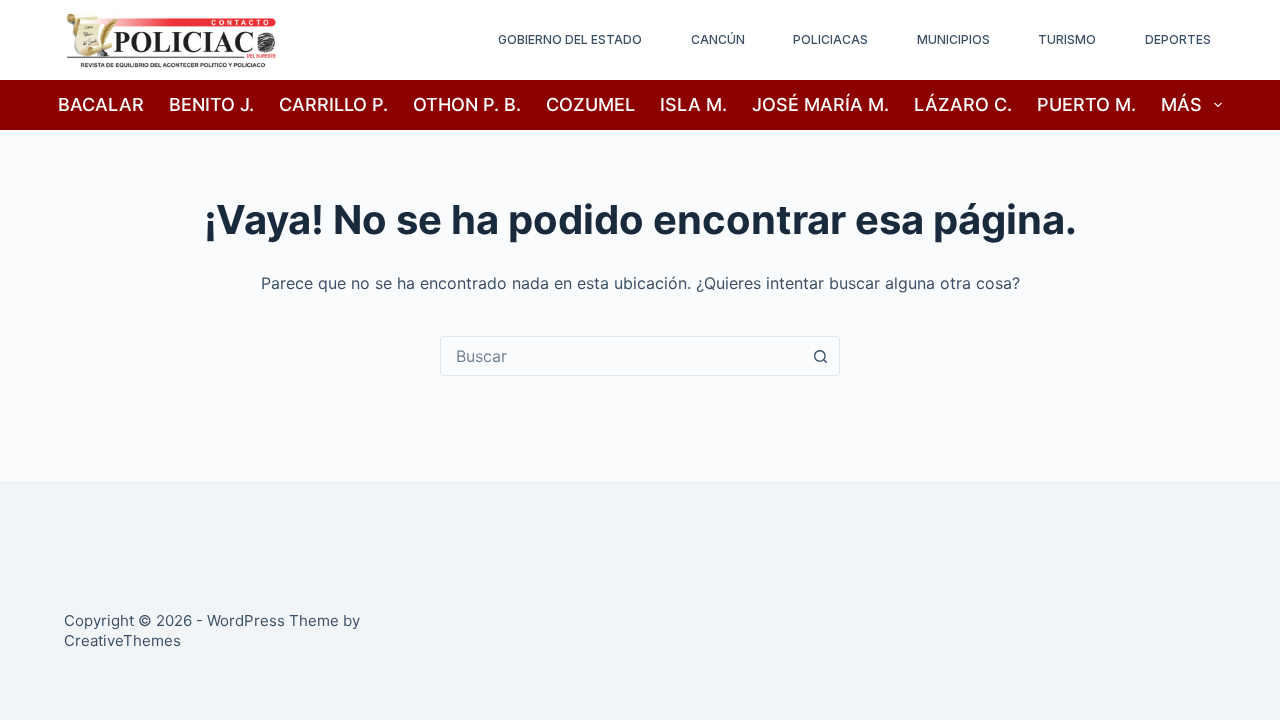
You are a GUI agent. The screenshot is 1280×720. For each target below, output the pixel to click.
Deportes (1178, 39)
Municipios (953, 39)
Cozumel (590, 104)
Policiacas (830, 39)
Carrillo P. (333, 104)
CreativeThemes (122, 640)
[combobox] (621, 356)
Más (1181, 104)
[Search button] (820, 356)
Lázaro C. (963, 104)
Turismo (1067, 39)
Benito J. (211, 104)
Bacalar (101, 104)
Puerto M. (1086, 104)
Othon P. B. (467, 104)
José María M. (820, 104)
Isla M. (693, 104)
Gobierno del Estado (570, 39)
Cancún (718, 39)
